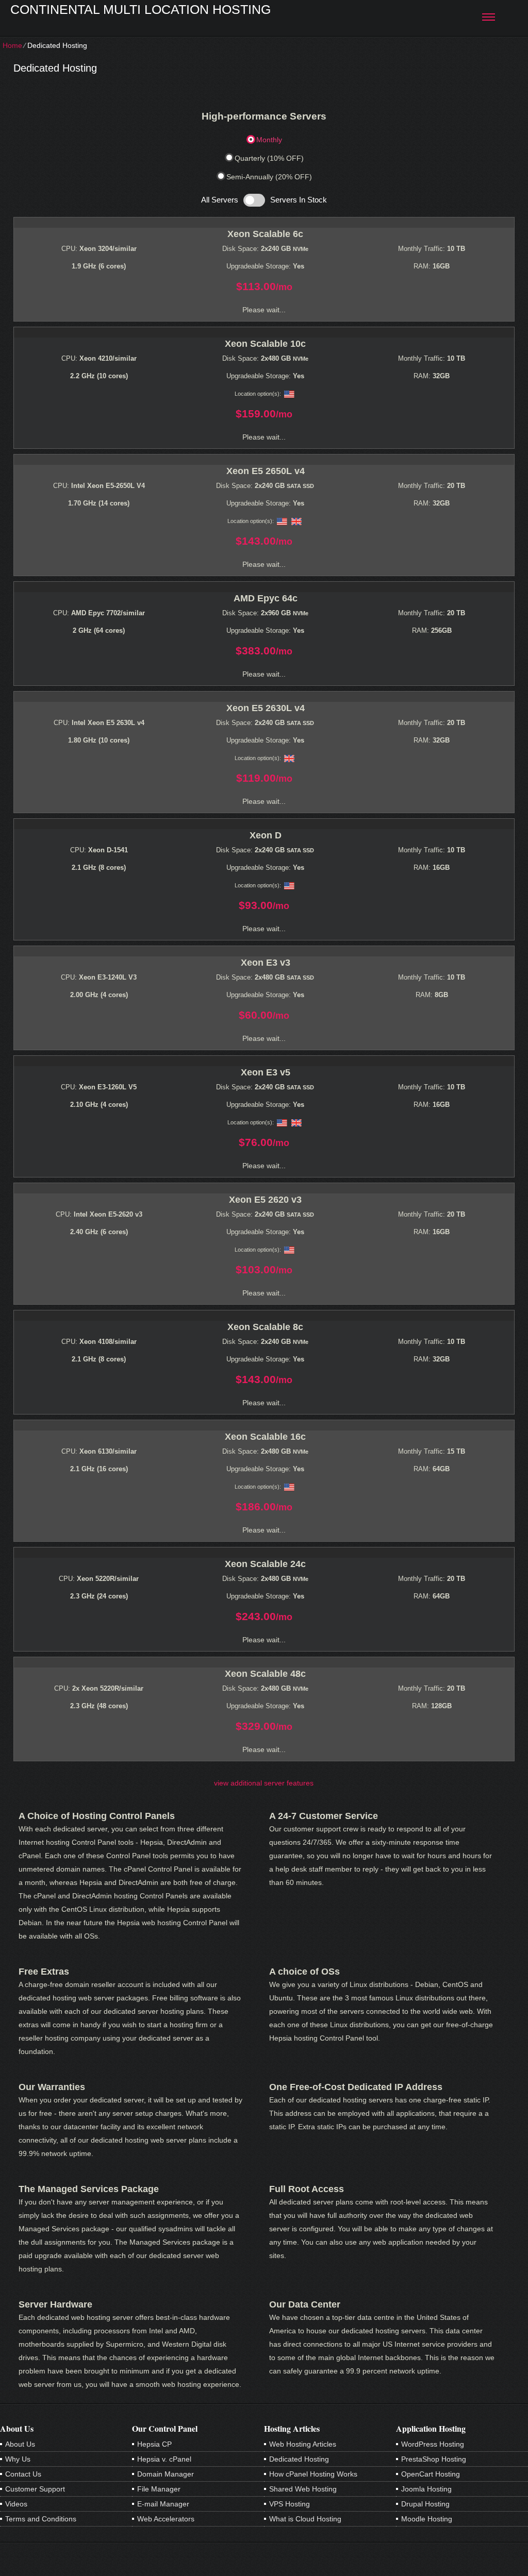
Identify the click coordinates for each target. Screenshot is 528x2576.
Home (12, 45)
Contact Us (23, 2474)
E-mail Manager (163, 2504)
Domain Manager (166, 2474)
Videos (16, 2504)
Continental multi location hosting (141, 9)
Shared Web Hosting (303, 2489)
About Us (20, 2444)
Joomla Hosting (426, 2489)
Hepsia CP (154, 2444)
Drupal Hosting (425, 2504)
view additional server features (264, 1783)
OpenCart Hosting (431, 2474)
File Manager (159, 2489)
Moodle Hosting (427, 2519)
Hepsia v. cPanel (164, 2459)
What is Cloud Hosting (305, 2519)
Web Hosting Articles (303, 2444)
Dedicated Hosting (299, 2459)
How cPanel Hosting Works (313, 2474)
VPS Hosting (290, 2504)
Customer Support (35, 2489)
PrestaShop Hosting (434, 2459)
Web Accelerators (166, 2519)
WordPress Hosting (433, 2444)
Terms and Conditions (41, 2519)
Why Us (18, 2459)
